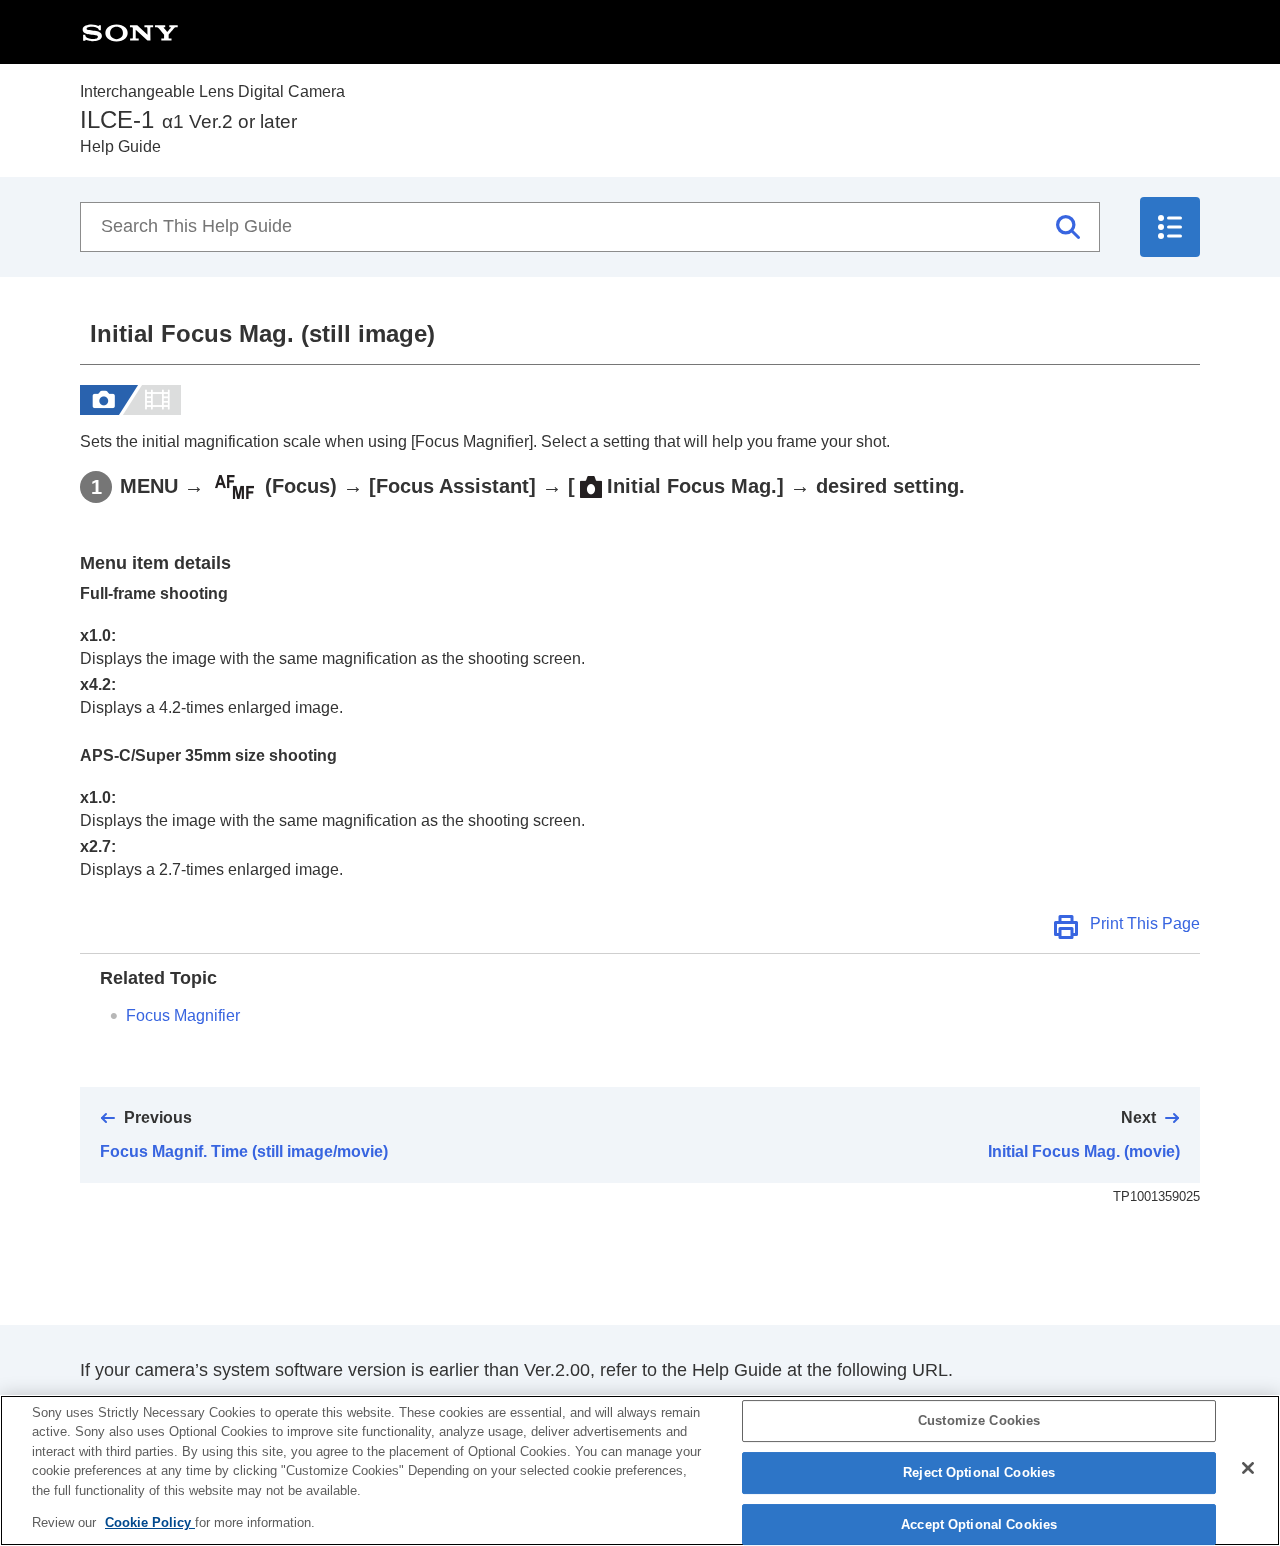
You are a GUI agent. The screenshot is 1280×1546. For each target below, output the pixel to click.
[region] (640, 1470)
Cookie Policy (150, 1522)
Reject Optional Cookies (979, 1472)
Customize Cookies (979, 1421)
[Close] (1248, 1468)
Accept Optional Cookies (979, 1524)
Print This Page (1145, 923)
